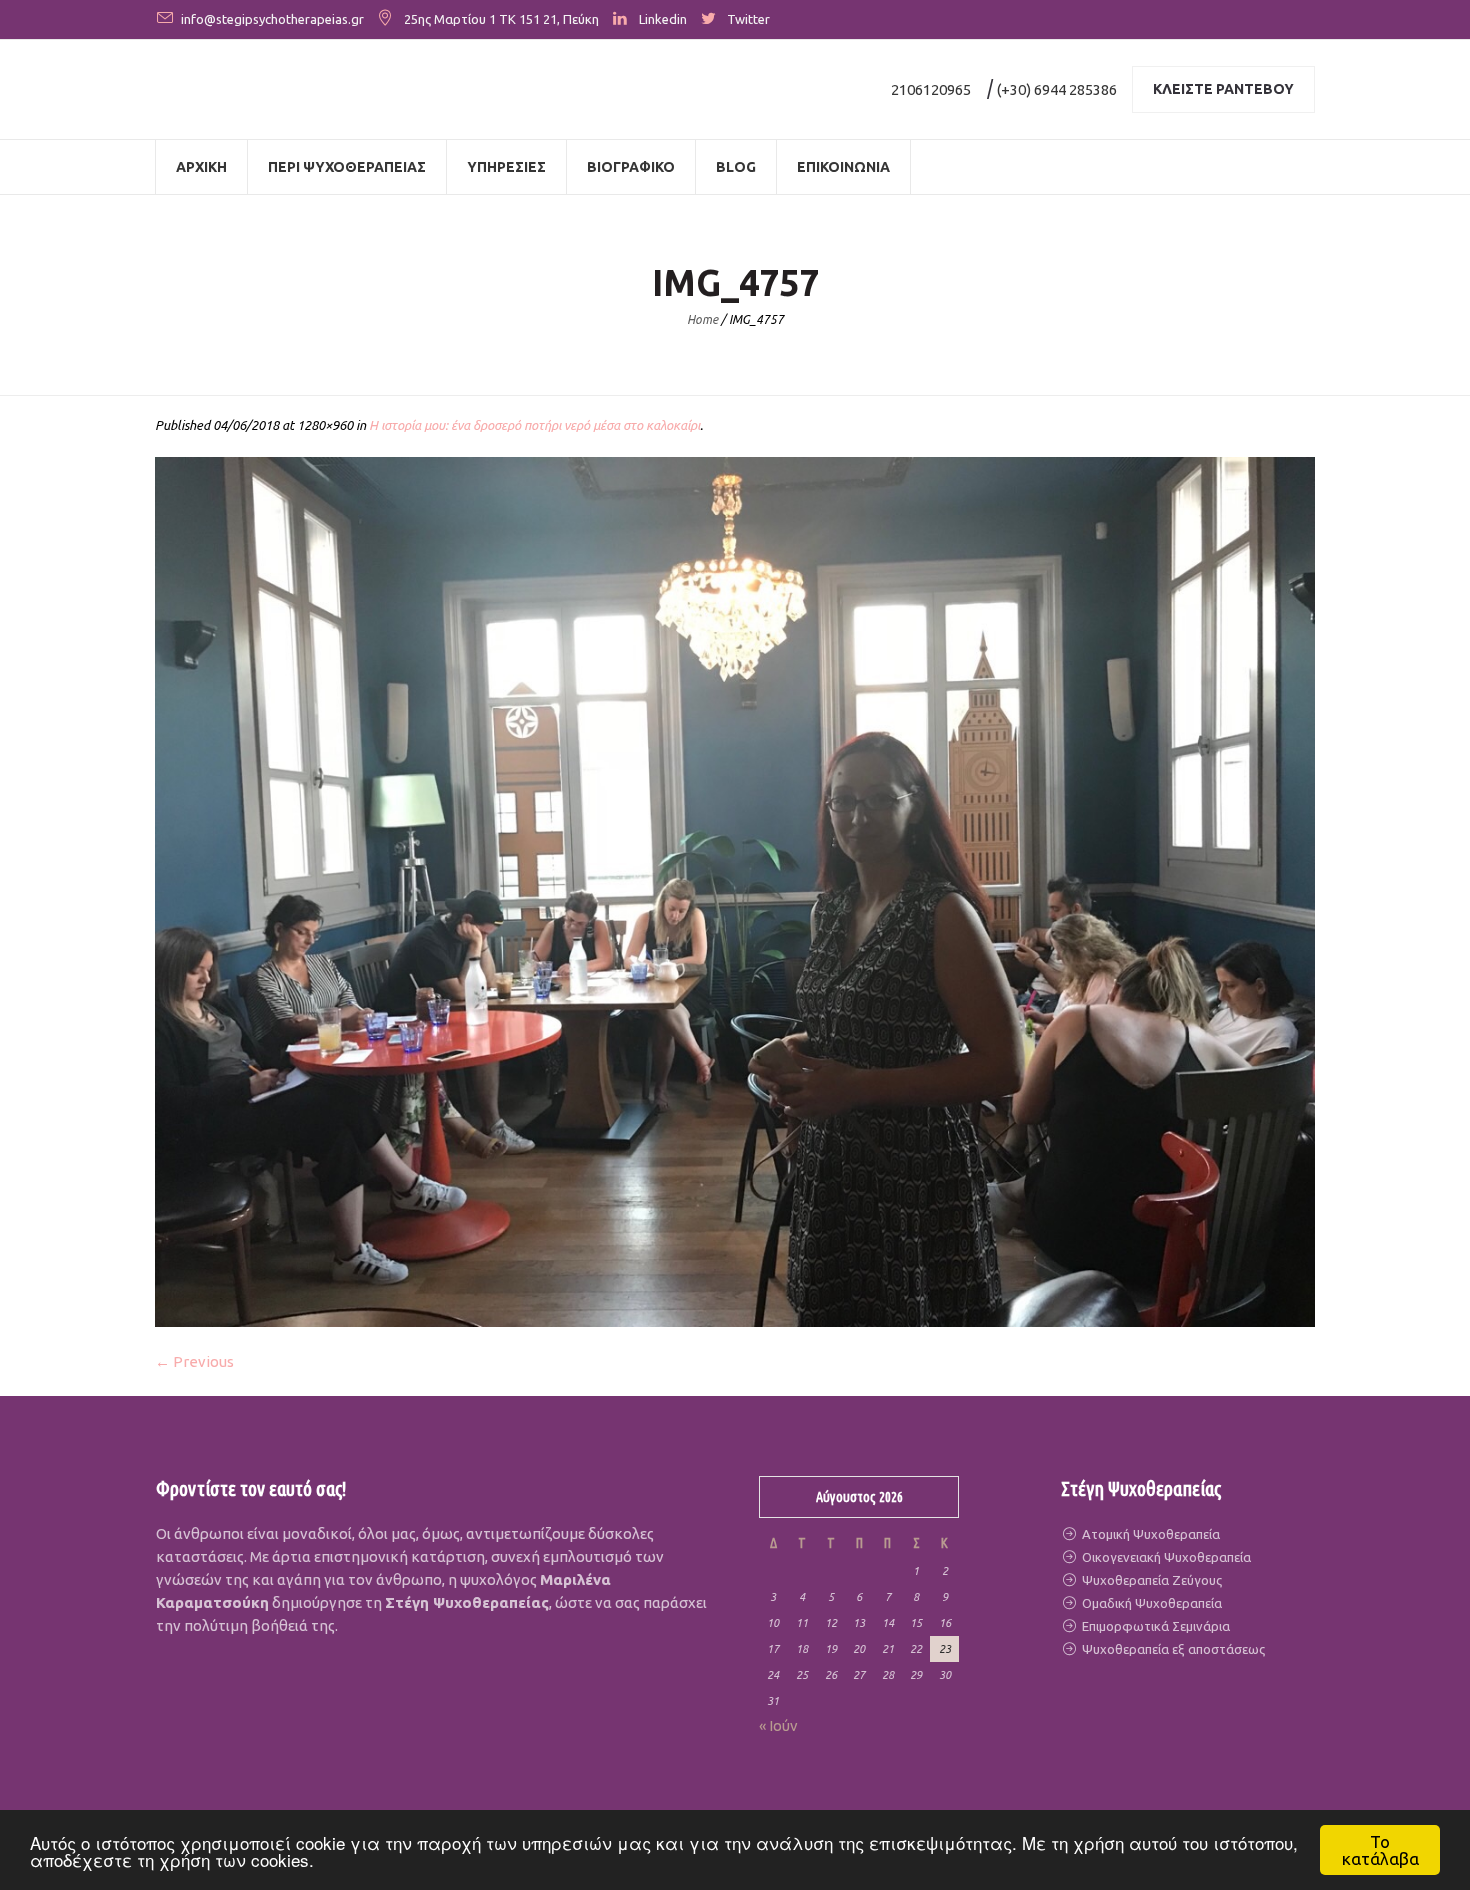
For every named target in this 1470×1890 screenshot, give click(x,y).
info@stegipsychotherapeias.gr (272, 19)
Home (702, 319)
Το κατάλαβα (1380, 1850)
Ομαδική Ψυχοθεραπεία (1150, 1603)
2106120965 (931, 89)
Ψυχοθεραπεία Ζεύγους (1150, 1580)
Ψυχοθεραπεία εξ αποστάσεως (1172, 1649)
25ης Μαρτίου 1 (450, 19)
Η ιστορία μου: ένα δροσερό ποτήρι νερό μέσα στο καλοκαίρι (534, 425)
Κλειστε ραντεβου (1223, 89)
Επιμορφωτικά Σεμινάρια (1154, 1626)
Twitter (748, 19)
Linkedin (663, 19)
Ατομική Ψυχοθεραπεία (1149, 1534)
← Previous (194, 1361)
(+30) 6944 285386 (1057, 89)
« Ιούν (778, 1725)
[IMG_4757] (735, 892)
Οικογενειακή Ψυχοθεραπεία (1165, 1557)
